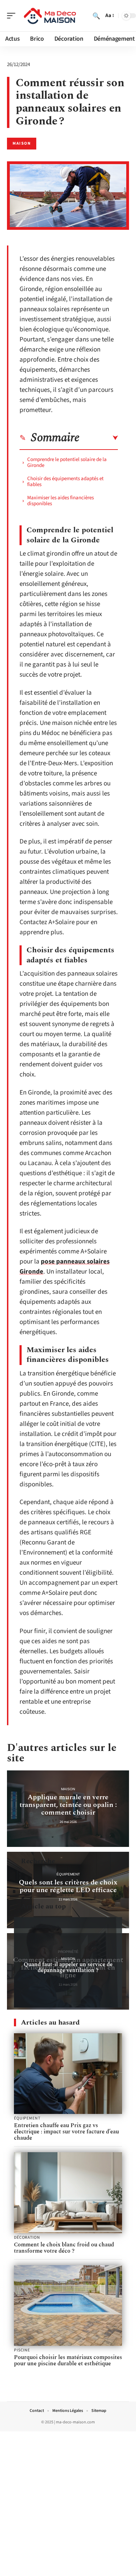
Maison (22, 143)
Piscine (22, 2350)
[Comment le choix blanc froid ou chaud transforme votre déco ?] (68, 2193)
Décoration (27, 2238)
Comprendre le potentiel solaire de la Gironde (67, 462)
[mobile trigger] (13, 16)
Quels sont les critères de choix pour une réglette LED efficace (68, 1886)
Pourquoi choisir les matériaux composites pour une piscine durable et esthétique (68, 2360)
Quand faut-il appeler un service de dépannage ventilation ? (68, 1967)
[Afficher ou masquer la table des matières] (99, 438)
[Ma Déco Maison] (50, 16)
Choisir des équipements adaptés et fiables (65, 482)
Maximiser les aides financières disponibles (61, 501)
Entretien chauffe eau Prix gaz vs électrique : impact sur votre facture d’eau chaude (66, 2132)
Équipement (68, 1874)
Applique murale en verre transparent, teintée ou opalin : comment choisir (68, 1805)
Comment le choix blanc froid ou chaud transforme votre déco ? (64, 2248)
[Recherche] (96, 16)
